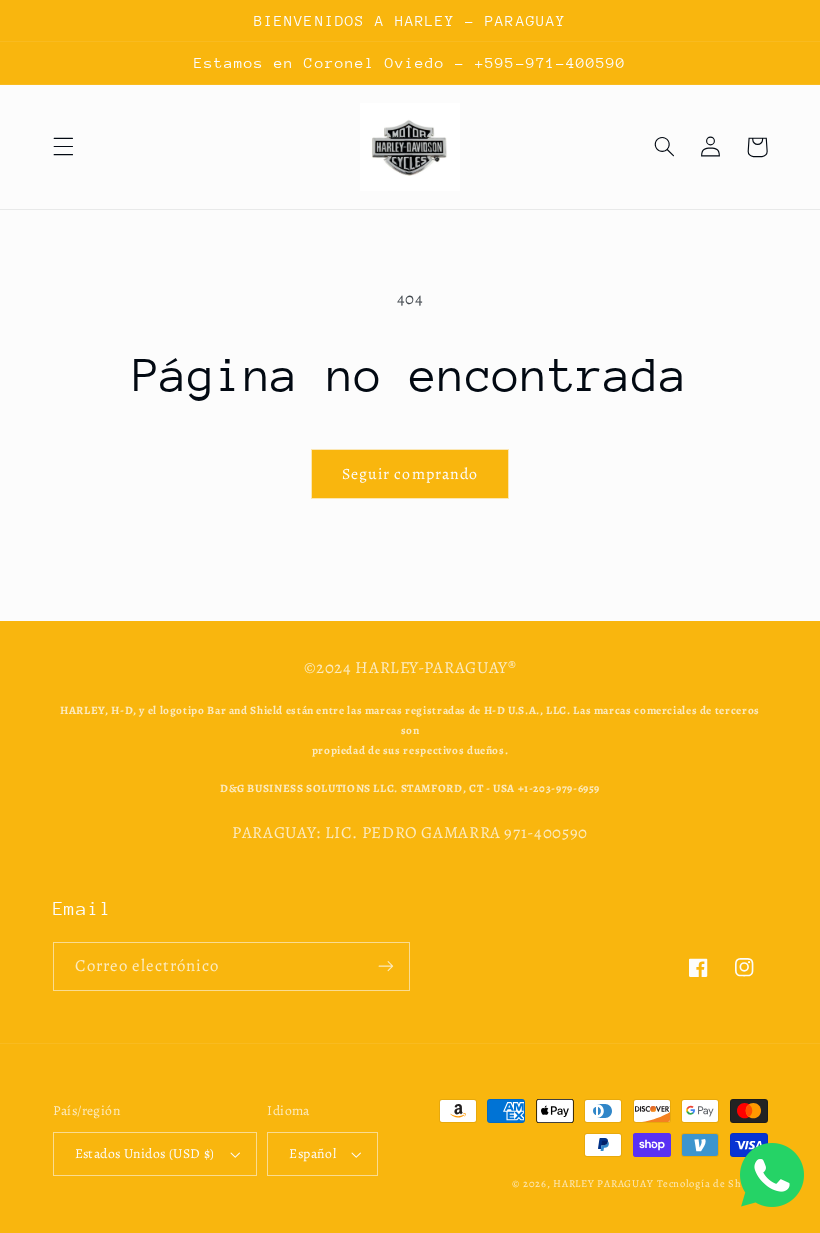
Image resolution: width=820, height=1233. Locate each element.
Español (312, 1153)
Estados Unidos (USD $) (145, 1153)
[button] (63, 147)
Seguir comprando (410, 473)
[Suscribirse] (386, 966)
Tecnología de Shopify (712, 1183)
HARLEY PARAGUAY (603, 1183)
